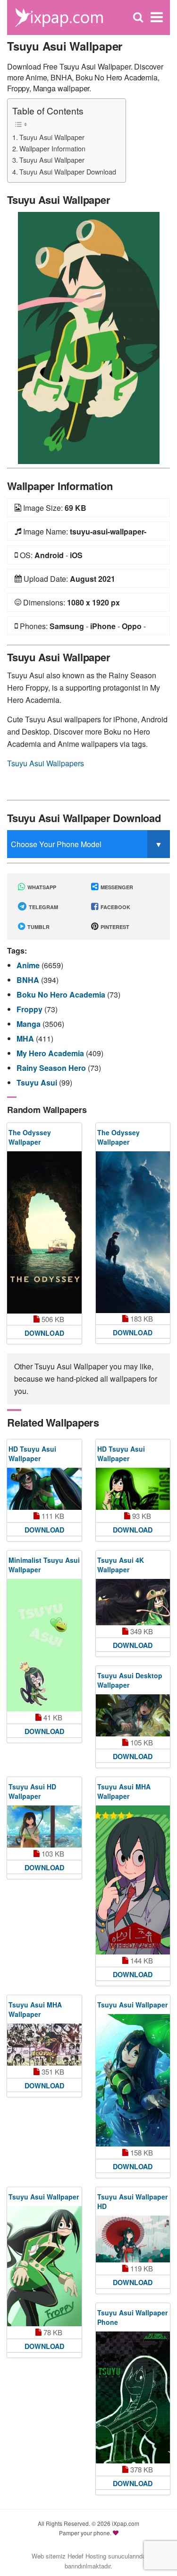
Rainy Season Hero (52, 1068)
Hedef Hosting (87, 2556)
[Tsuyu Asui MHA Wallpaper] (133, 1880)
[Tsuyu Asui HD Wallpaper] (44, 1827)
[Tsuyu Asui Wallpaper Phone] (133, 2398)
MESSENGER (116, 887)
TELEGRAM (43, 907)
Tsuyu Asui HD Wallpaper (32, 1791)
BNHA (29, 980)
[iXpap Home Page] (59, 16)
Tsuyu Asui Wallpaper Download (68, 171)
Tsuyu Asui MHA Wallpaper (124, 1791)
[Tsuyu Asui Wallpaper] (89, 337)
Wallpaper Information (52, 148)
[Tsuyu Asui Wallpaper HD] (133, 2239)
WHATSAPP (41, 887)
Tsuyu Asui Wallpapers (46, 763)
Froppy (30, 1009)
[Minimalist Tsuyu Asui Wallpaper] (44, 1645)
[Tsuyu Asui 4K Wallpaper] (133, 1602)
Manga (29, 1024)
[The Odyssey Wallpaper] (44, 1232)
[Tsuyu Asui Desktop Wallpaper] (133, 1715)
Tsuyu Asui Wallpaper (52, 137)
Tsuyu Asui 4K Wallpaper (121, 1565)
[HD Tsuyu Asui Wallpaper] (44, 1489)
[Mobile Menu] (157, 17)
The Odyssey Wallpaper (30, 1137)
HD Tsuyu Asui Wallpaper (32, 1454)
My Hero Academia (51, 1053)
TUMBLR (38, 927)
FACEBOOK (115, 907)
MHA (26, 1038)
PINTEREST (114, 927)
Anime (29, 965)
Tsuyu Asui (38, 1082)
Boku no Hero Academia (62, 994)
